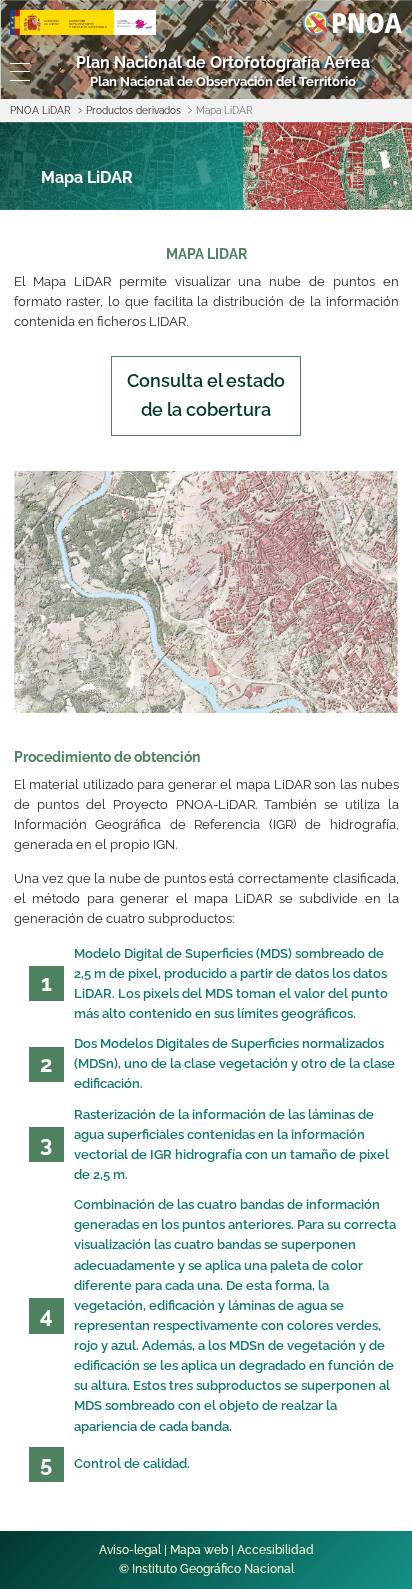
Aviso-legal (130, 1550)
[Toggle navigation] (17, 72)
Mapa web (199, 1550)
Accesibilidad (275, 1550)
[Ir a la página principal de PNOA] (352, 21)
